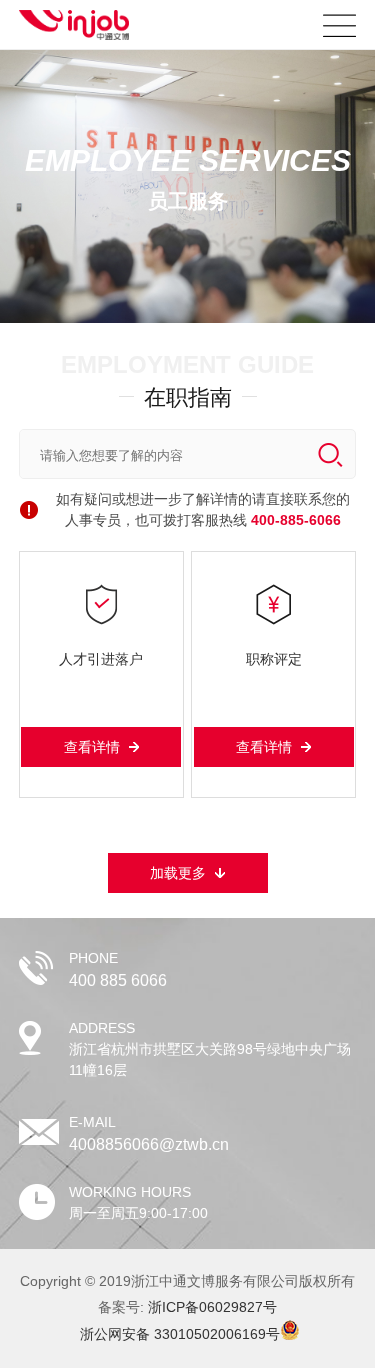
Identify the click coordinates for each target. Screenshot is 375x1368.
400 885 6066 (118, 980)
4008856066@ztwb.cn (149, 1144)
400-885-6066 (296, 520)
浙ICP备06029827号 (212, 1307)
